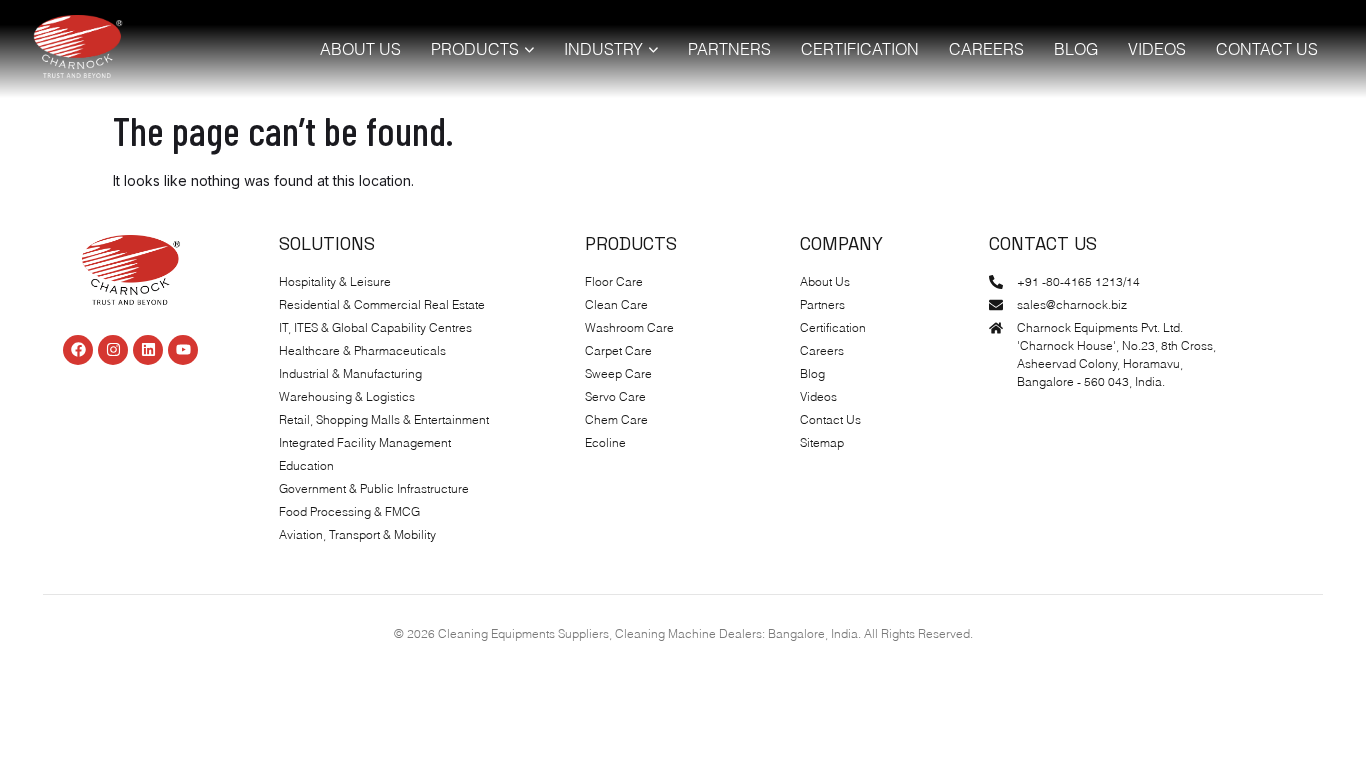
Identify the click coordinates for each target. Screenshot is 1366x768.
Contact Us (1267, 49)
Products (475, 49)
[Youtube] (183, 350)
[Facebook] (78, 350)
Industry (603, 49)
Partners (729, 49)
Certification (860, 49)
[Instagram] (113, 350)
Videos (1157, 49)
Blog (1076, 49)
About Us (360, 49)
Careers (986, 49)
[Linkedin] (148, 350)
